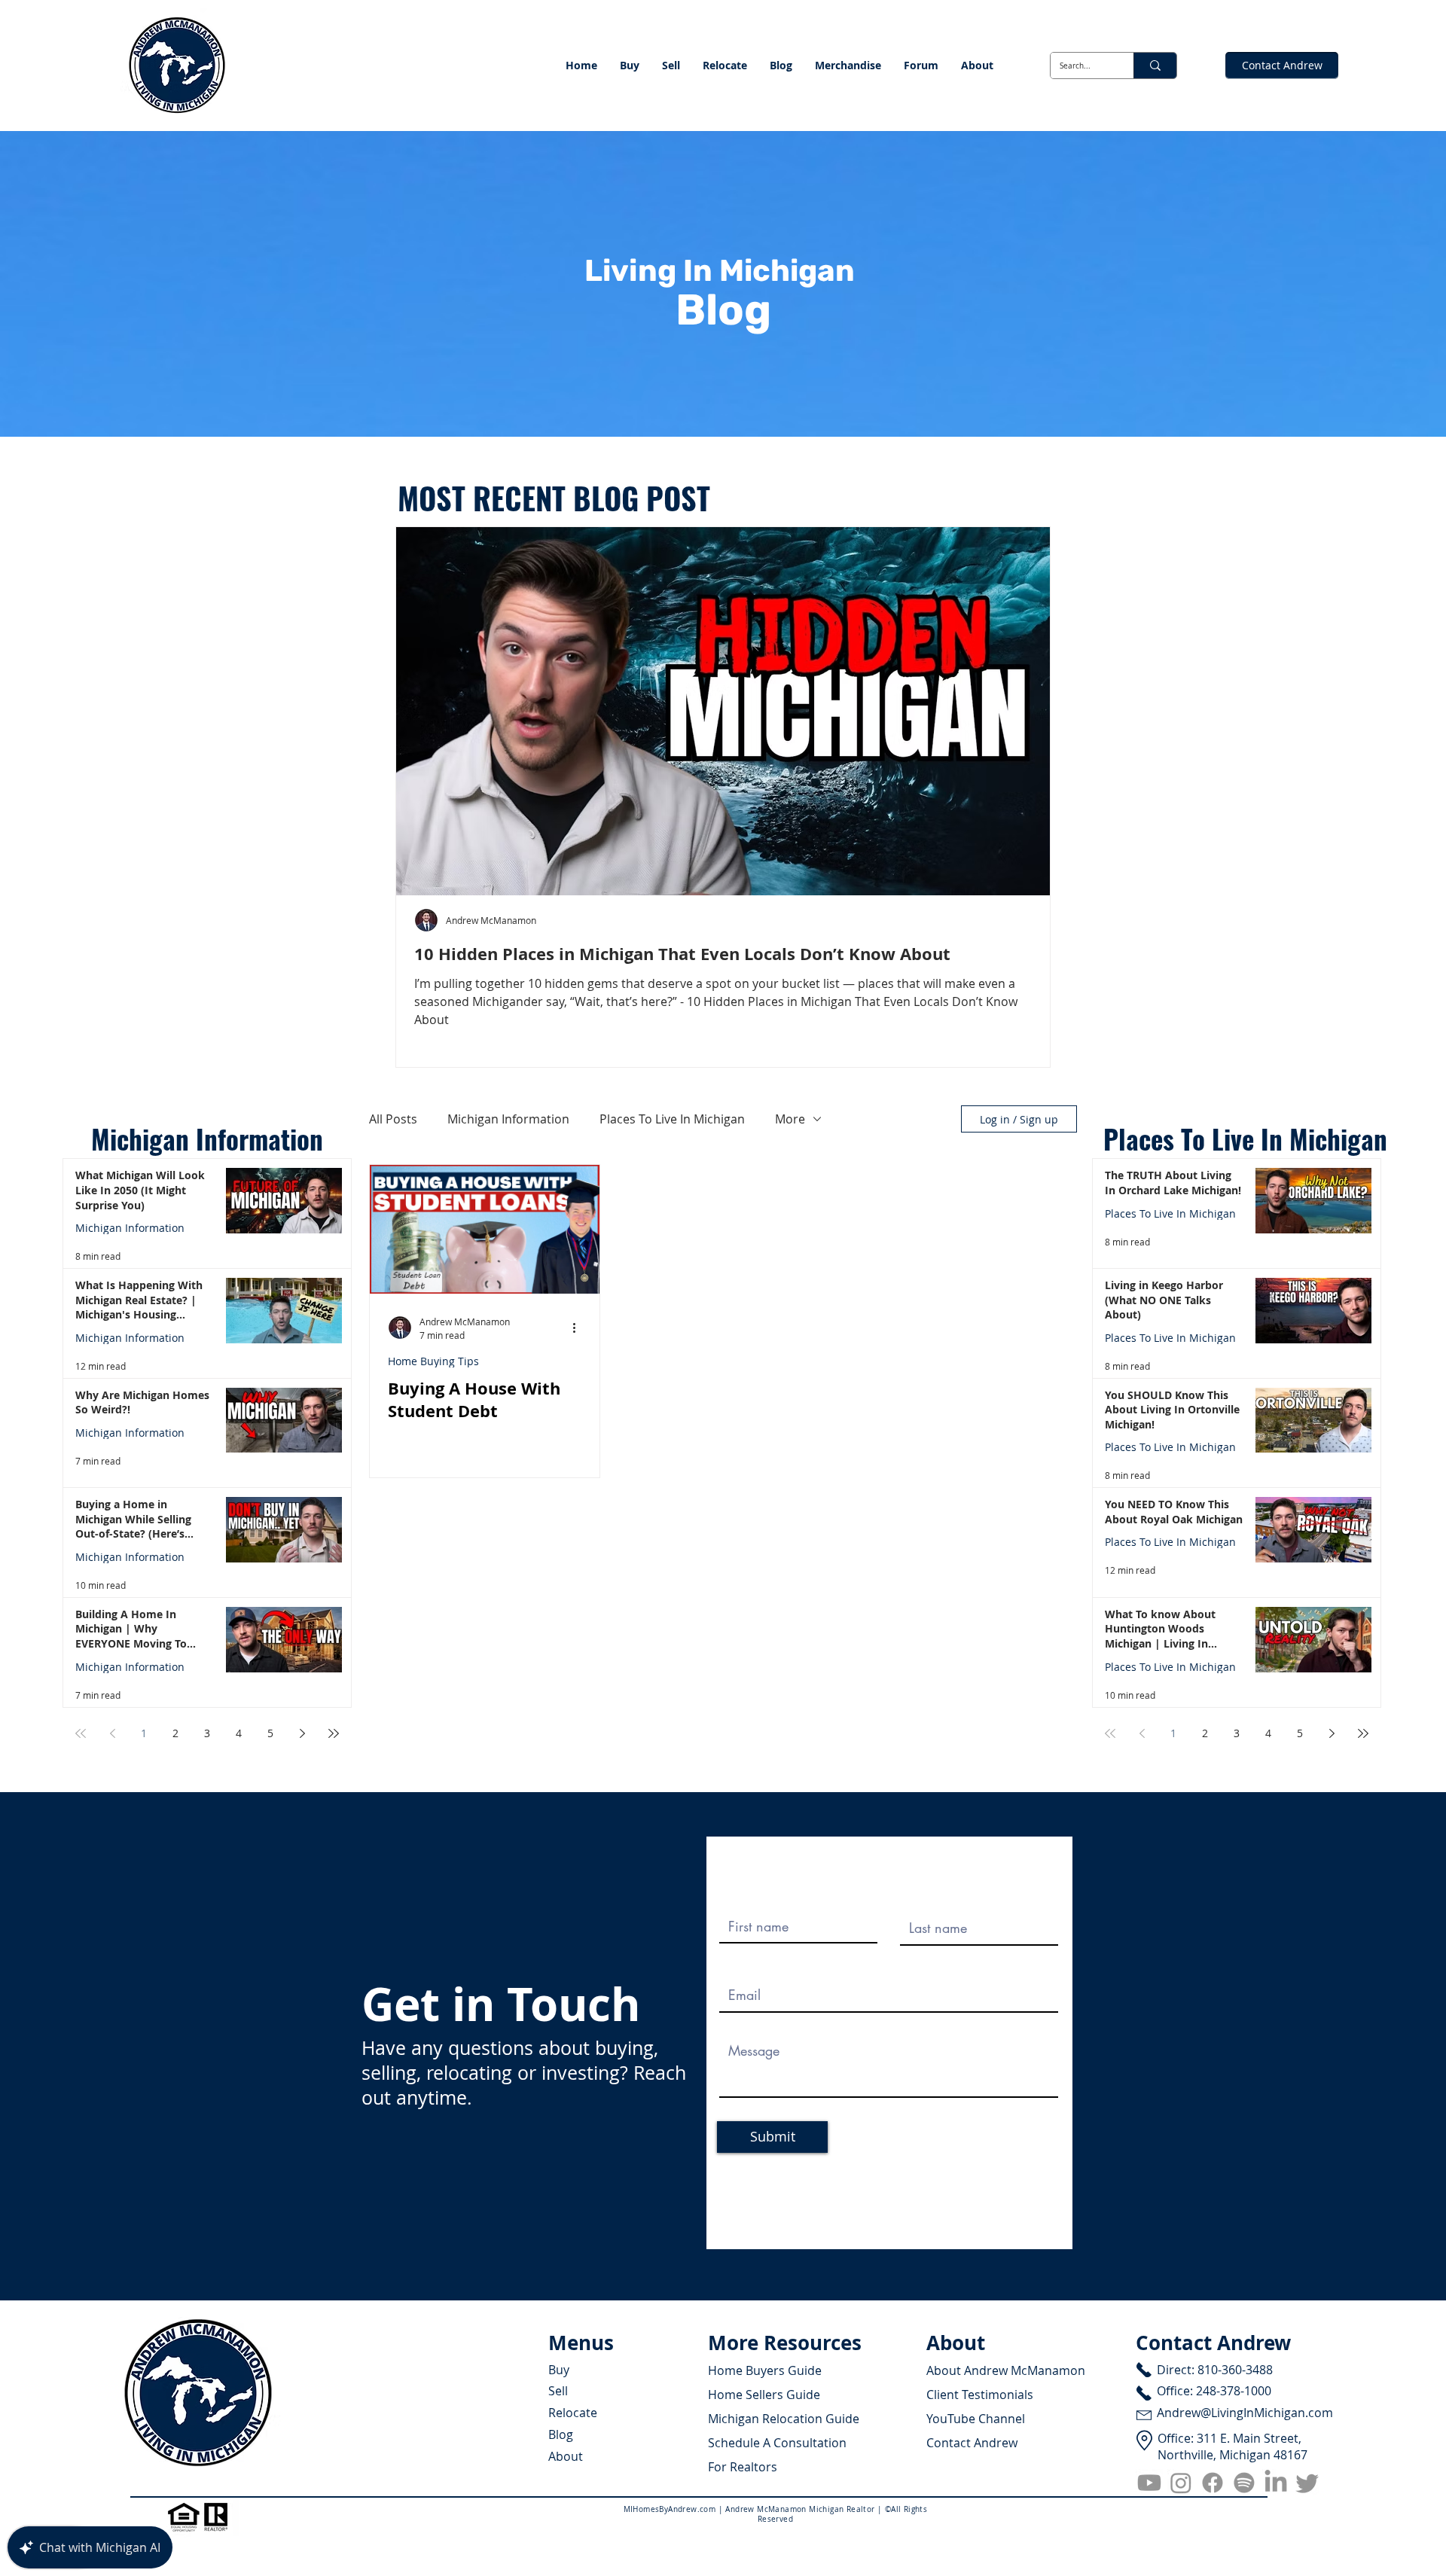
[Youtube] (1149, 2483)
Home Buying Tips (433, 1361)
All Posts (393, 1119)
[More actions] (579, 1328)
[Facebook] (1213, 2483)
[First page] (81, 1733)
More (790, 1119)
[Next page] (302, 1733)
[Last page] (334, 1733)
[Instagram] (1181, 2483)
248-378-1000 (1234, 2391)
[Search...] (1155, 66)
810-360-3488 (1235, 2370)
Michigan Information (130, 1228)
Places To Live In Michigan (672, 1119)
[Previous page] (112, 1733)
